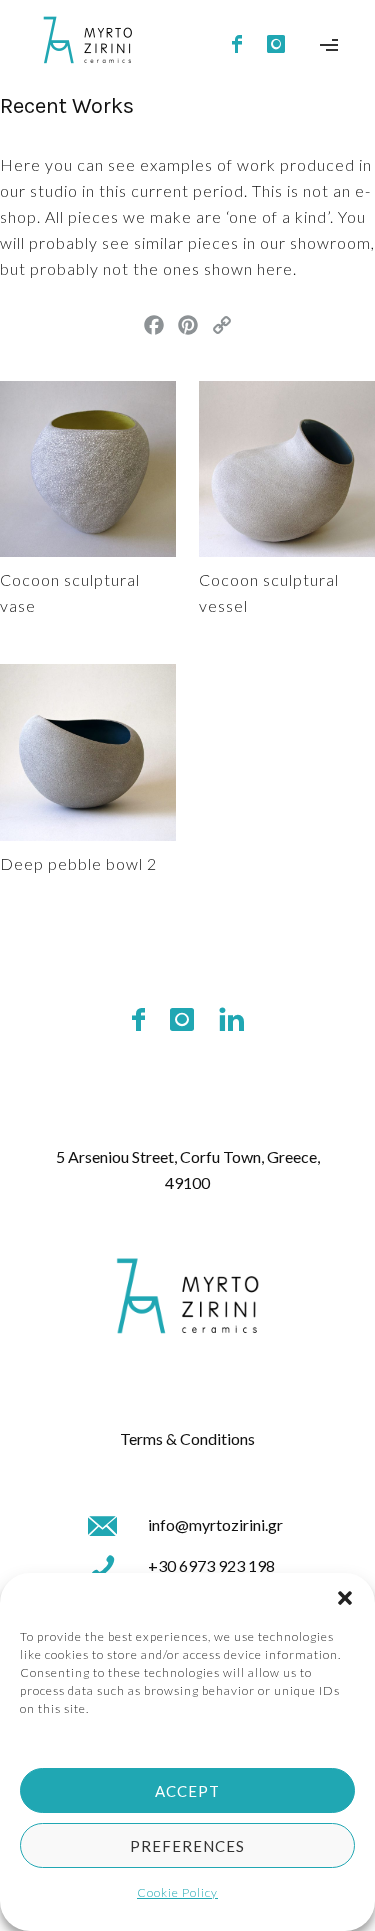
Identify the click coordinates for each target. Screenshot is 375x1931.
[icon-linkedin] (231, 1020)
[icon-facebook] (242, 45)
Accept (187, 1791)
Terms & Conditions (187, 1438)
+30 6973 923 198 (211, 1565)
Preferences (187, 1846)
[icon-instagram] (276, 45)
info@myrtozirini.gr (215, 1524)
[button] (345, 1598)
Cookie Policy (177, 1892)
